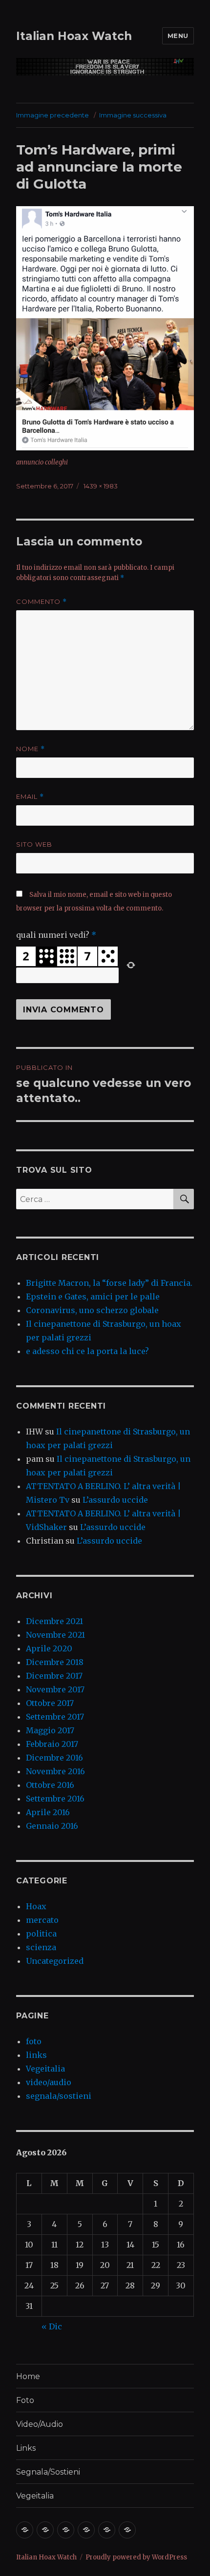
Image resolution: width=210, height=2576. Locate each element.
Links (26, 2448)
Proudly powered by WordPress (136, 2557)
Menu (178, 36)
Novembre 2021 (55, 1635)
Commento (42, 602)
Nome (31, 749)
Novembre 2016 (55, 1771)
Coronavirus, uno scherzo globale (92, 1310)
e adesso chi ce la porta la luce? (87, 1351)
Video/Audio (40, 2424)
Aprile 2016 (48, 1812)
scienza (41, 1947)
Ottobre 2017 (50, 1703)
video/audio (49, 2082)
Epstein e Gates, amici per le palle (93, 1297)
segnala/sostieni (59, 2096)
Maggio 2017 (50, 1730)
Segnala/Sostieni (48, 2472)
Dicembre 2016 (54, 1758)
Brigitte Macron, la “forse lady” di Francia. (109, 1283)
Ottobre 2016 (50, 1785)
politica (41, 1934)
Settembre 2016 (55, 1799)
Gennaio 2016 (52, 1826)
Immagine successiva (133, 115)
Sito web (34, 844)
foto (34, 2041)
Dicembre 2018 (55, 1662)
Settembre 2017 (55, 1717)
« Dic (52, 2326)
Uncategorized (55, 1961)
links (36, 2055)
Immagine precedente (52, 115)
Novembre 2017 (55, 1689)
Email (30, 797)
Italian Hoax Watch (74, 36)
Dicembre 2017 (54, 1676)
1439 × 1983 (101, 486)
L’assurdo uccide (115, 1500)
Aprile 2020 (49, 1648)
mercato (42, 1920)
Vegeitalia (45, 2069)
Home (28, 2376)
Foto (25, 2400)
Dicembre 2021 (54, 1621)
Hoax (36, 1906)
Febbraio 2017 (52, 1744)
